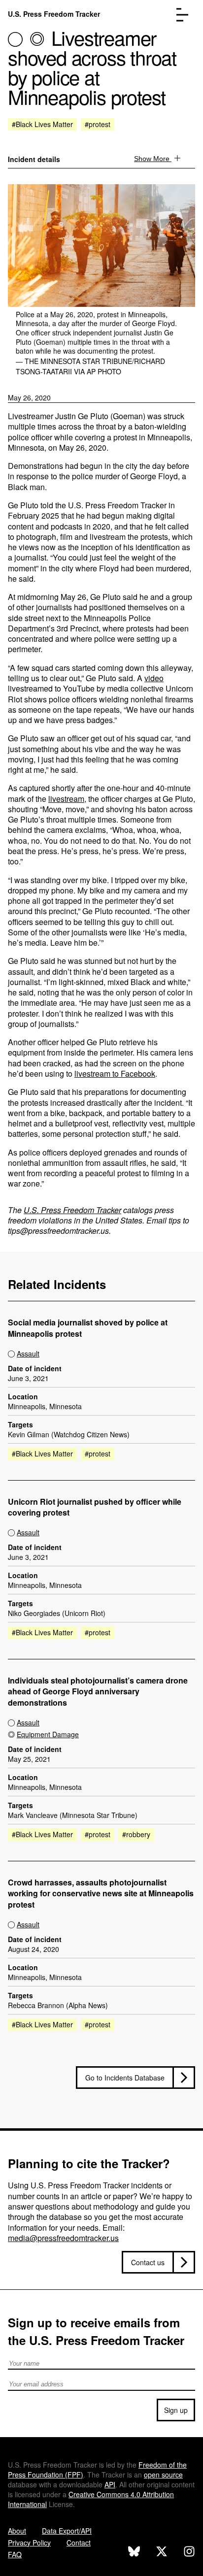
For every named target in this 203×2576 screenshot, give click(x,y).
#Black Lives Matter (42, 124)
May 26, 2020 (29, 397)
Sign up (176, 2410)
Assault (28, 1354)
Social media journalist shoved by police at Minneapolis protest (88, 1328)
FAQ (15, 2554)
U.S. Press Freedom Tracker (54, 14)
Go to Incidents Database (125, 2078)
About (17, 2531)
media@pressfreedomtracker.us (63, 2238)
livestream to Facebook (115, 1073)
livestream (66, 799)
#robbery (136, 1834)
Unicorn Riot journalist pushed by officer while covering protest (95, 1507)
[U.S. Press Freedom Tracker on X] (162, 2553)
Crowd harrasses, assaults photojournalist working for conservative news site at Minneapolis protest (101, 1894)
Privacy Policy (29, 2543)
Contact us (148, 2262)
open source (163, 2475)
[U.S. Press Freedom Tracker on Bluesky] (134, 2553)
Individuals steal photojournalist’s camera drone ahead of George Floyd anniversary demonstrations (98, 1692)
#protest (98, 124)
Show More (153, 159)
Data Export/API (67, 2531)
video (154, 678)
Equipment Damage (48, 1734)
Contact (79, 2543)
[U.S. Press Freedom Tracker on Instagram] (189, 2553)
